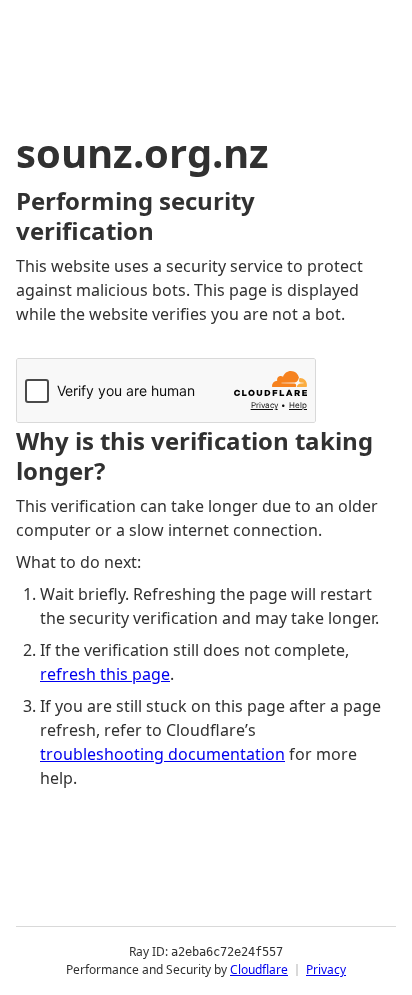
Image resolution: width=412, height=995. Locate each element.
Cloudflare (259, 969)
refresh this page (105, 674)
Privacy (326, 969)
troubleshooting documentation (162, 754)
